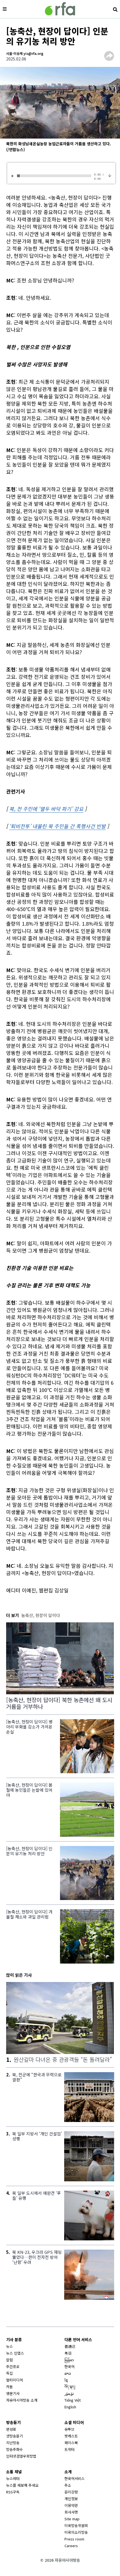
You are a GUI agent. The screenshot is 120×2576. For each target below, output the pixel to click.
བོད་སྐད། (70, 2387)
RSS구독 (13, 2492)
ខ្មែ (66, 2380)
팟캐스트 (71, 2436)
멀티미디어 (15, 2380)
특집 (9, 2373)
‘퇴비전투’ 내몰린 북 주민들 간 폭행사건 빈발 (57, 826)
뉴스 (9, 2346)
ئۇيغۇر (69, 2393)
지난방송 (13, 2443)
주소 (68, 2485)
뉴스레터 (13, 2478)
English (70, 2407)
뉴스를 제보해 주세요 (22, 2485)
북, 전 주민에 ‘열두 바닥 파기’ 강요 (46, 809)
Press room (74, 2539)
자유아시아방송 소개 (22, 2400)
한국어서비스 (75, 2478)
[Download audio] (110, 175)
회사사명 (71, 2512)
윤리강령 (71, 2492)
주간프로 (13, 2366)
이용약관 (71, 2505)
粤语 (68, 2353)
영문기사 (13, 2393)
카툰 (9, 2387)
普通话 (70, 2346)
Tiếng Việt (73, 2400)
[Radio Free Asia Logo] (60, 9)
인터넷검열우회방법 (21, 2456)
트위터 (69, 2449)
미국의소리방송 (76, 2532)
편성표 (11, 2429)
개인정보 (71, 2499)
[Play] (14, 176)
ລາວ (68, 2373)
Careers (71, 2546)
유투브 (69, 2429)
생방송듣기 (15, 2436)
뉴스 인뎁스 (15, 2353)
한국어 (69, 2366)
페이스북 (71, 2443)
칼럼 (9, 2360)
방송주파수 (15, 2449)
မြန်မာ (69, 2360)
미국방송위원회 (76, 2525)
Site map (72, 2519)
